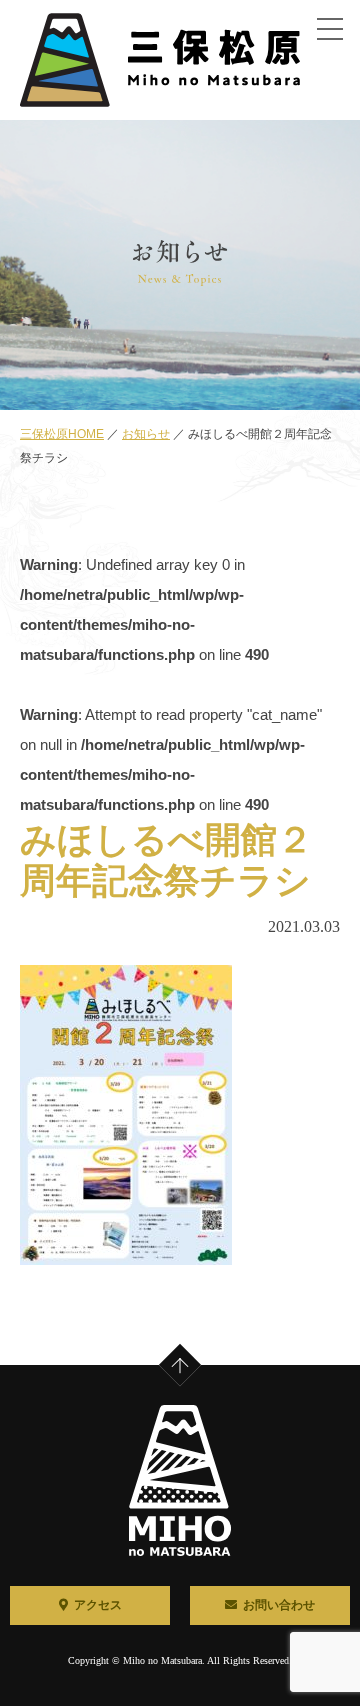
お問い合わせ (279, 1605)
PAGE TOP (194, 1350)
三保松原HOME (62, 434)
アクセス (98, 1605)
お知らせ (146, 434)
